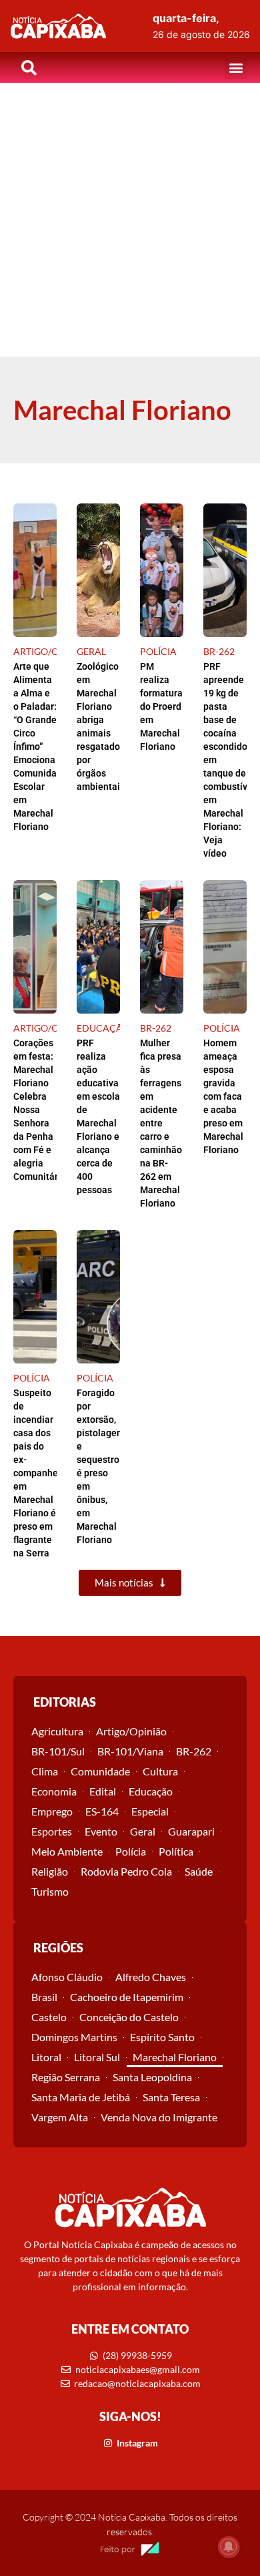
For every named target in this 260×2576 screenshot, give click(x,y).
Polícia (131, 1851)
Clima (45, 1771)
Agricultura (57, 1731)
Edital (103, 1791)
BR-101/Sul (58, 1751)
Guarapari (191, 1831)
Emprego (52, 1811)
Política (176, 1851)
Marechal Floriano (175, 2057)
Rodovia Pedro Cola (126, 1871)
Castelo (49, 2017)
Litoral (46, 2057)
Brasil (44, 1997)
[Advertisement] (130, 220)
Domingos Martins (74, 2037)
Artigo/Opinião (131, 1731)
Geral (143, 1831)
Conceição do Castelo (129, 2017)
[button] (236, 68)
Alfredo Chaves (151, 1977)
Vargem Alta (60, 2117)
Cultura (160, 1771)
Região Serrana (66, 2077)
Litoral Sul (97, 2057)
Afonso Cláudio (67, 1977)
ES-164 (102, 1811)
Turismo (50, 1891)
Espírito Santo (162, 2037)
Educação (151, 1791)
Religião (50, 1871)
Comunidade (100, 1771)
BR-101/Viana (130, 1751)
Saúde (199, 1871)
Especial (150, 1811)
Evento (101, 1831)
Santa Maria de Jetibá (81, 2097)
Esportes (52, 1831)
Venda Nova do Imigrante (159, 2117)
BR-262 (194, 1751)
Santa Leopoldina (152, 2077)
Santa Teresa (171, 2097)
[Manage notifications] (229, 2547)
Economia (54, 1791)
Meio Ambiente (67, 1851)
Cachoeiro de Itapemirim (127, 1997)
